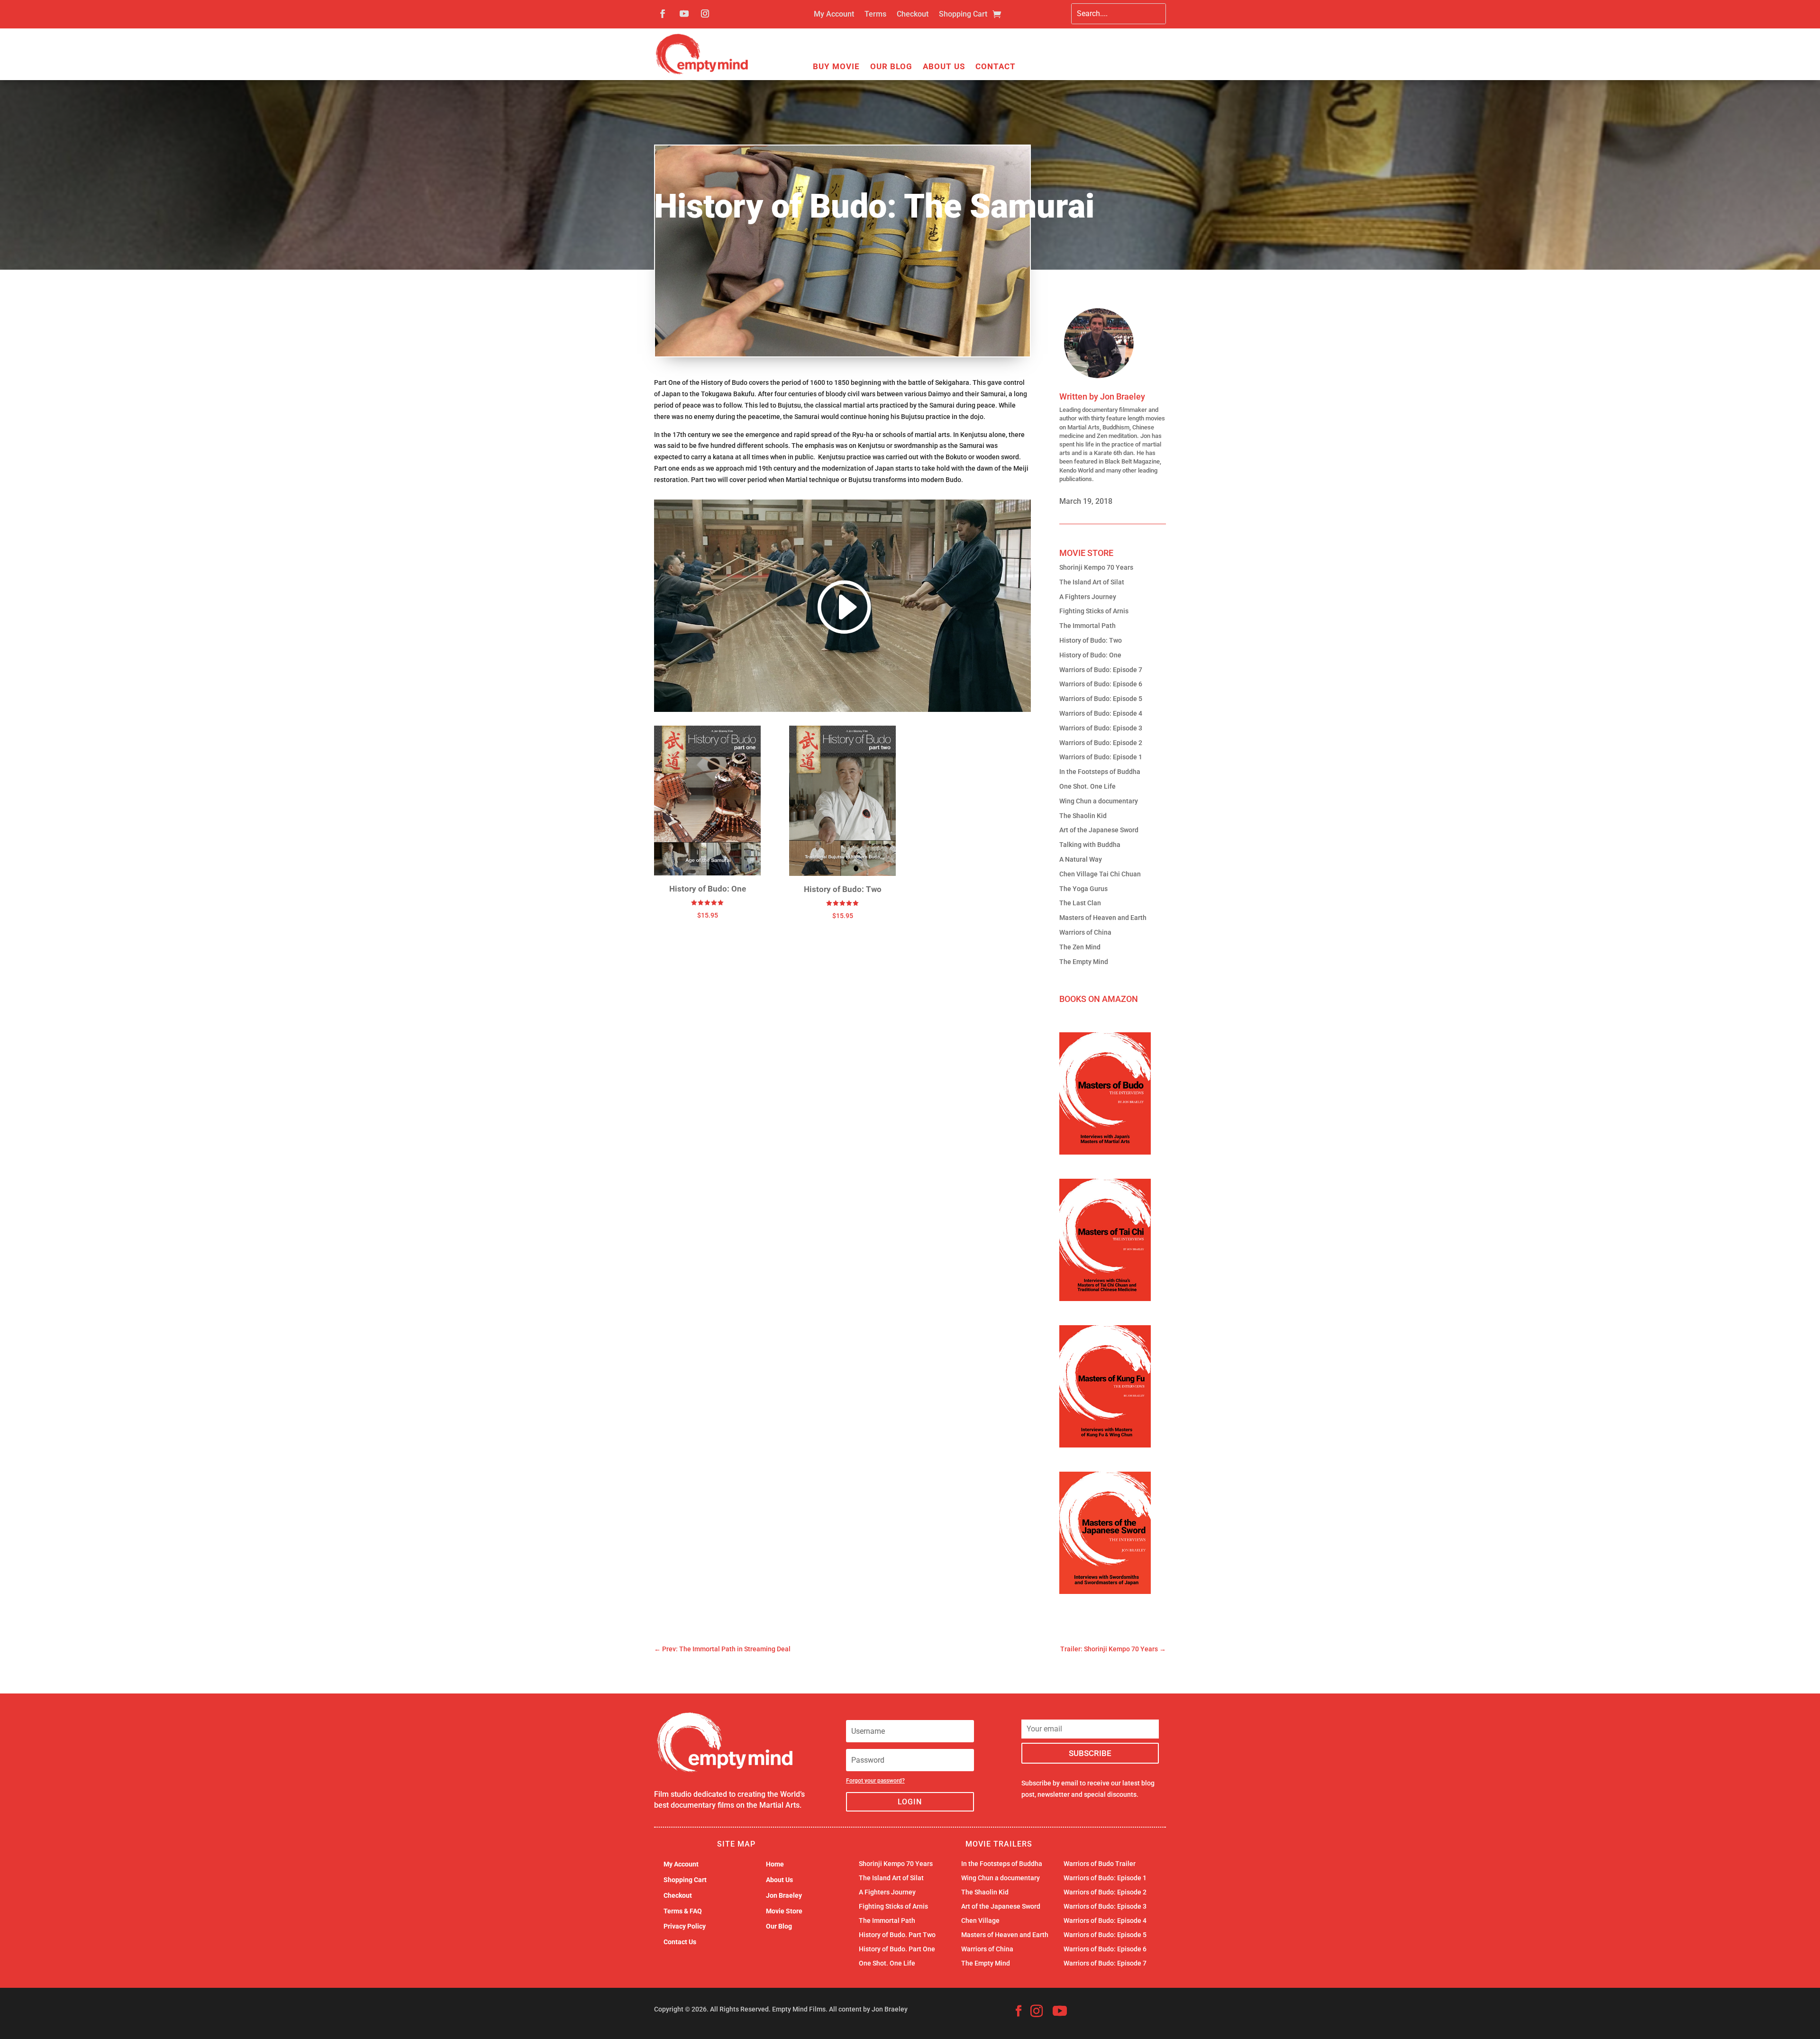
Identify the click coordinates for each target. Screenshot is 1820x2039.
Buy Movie (836, 67)
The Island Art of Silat (1092, 582)
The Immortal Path (1087, 626)
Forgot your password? (875, 1781)
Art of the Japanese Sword (1099, 830)
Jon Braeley (1123, 396)
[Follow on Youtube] (684, 14)
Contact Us (680, 1942)
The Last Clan (1080, 903)
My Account (834, 15)
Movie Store (784, 1911)
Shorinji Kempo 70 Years (1096, 567)
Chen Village (980, 1921)
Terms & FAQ (683, 1911)
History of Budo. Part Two (897, 1935)
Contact (996, 67)
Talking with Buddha (1090, 845)
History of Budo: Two (1091, 640)
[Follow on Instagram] (705, 14)
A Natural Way (1081, 859)
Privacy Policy (685, 1926)
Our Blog (891, 67)
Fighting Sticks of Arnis (1094, 611)
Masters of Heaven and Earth (1103, 918)
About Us (944, 67)
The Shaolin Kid (1083, 816)
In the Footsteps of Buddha (1100, 772)
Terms (875, 15)
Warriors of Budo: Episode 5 (1101, 699)
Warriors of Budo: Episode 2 (1101, 743)
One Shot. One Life (1087, 786)
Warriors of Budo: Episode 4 (1101, 713)
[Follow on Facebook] (663, 14)
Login (910, 1802)
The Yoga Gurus (1083, 889)
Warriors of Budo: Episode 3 (1101, 728)
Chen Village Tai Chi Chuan (1100, 874)
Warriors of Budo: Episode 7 (1101, 670)
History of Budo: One (1090, 655)
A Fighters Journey (1088, 597)
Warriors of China (1085, 932)
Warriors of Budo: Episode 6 (1101, 684)
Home (775, 1864)
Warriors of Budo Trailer (1100, 1864)
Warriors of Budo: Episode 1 (1101, 757)
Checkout (913, 15)
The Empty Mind (1084, 962)
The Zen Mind (1080, 947)
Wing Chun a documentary (1099, 801)
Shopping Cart (963, 15)
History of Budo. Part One (897, 1949)
